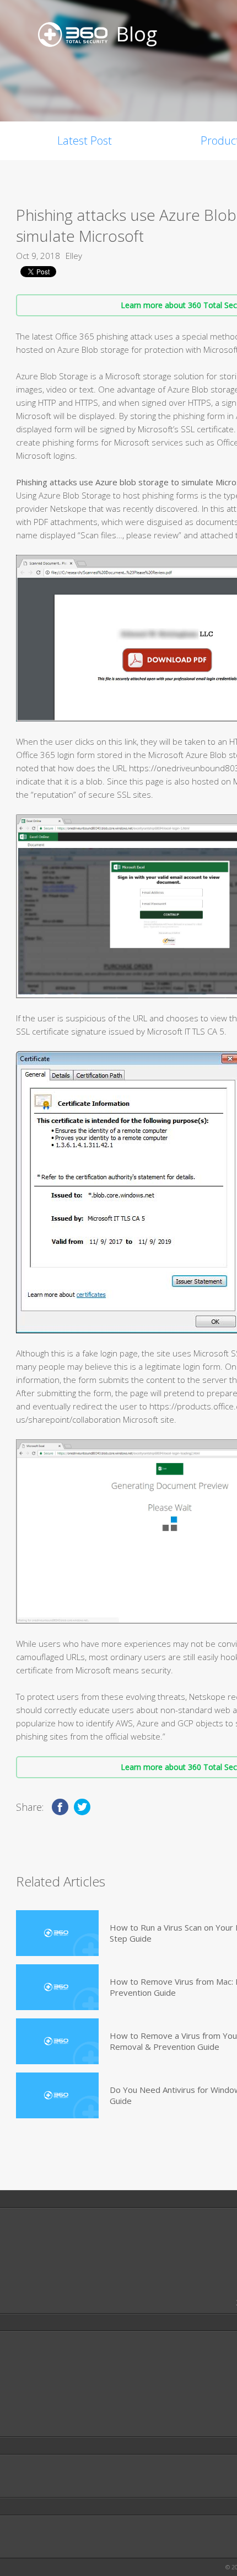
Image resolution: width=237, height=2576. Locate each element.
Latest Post (85, 141)
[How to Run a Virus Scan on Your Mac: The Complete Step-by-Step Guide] (57, 1933)
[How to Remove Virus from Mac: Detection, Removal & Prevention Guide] (57, 1987)
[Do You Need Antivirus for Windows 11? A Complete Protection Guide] (57, 2095)
